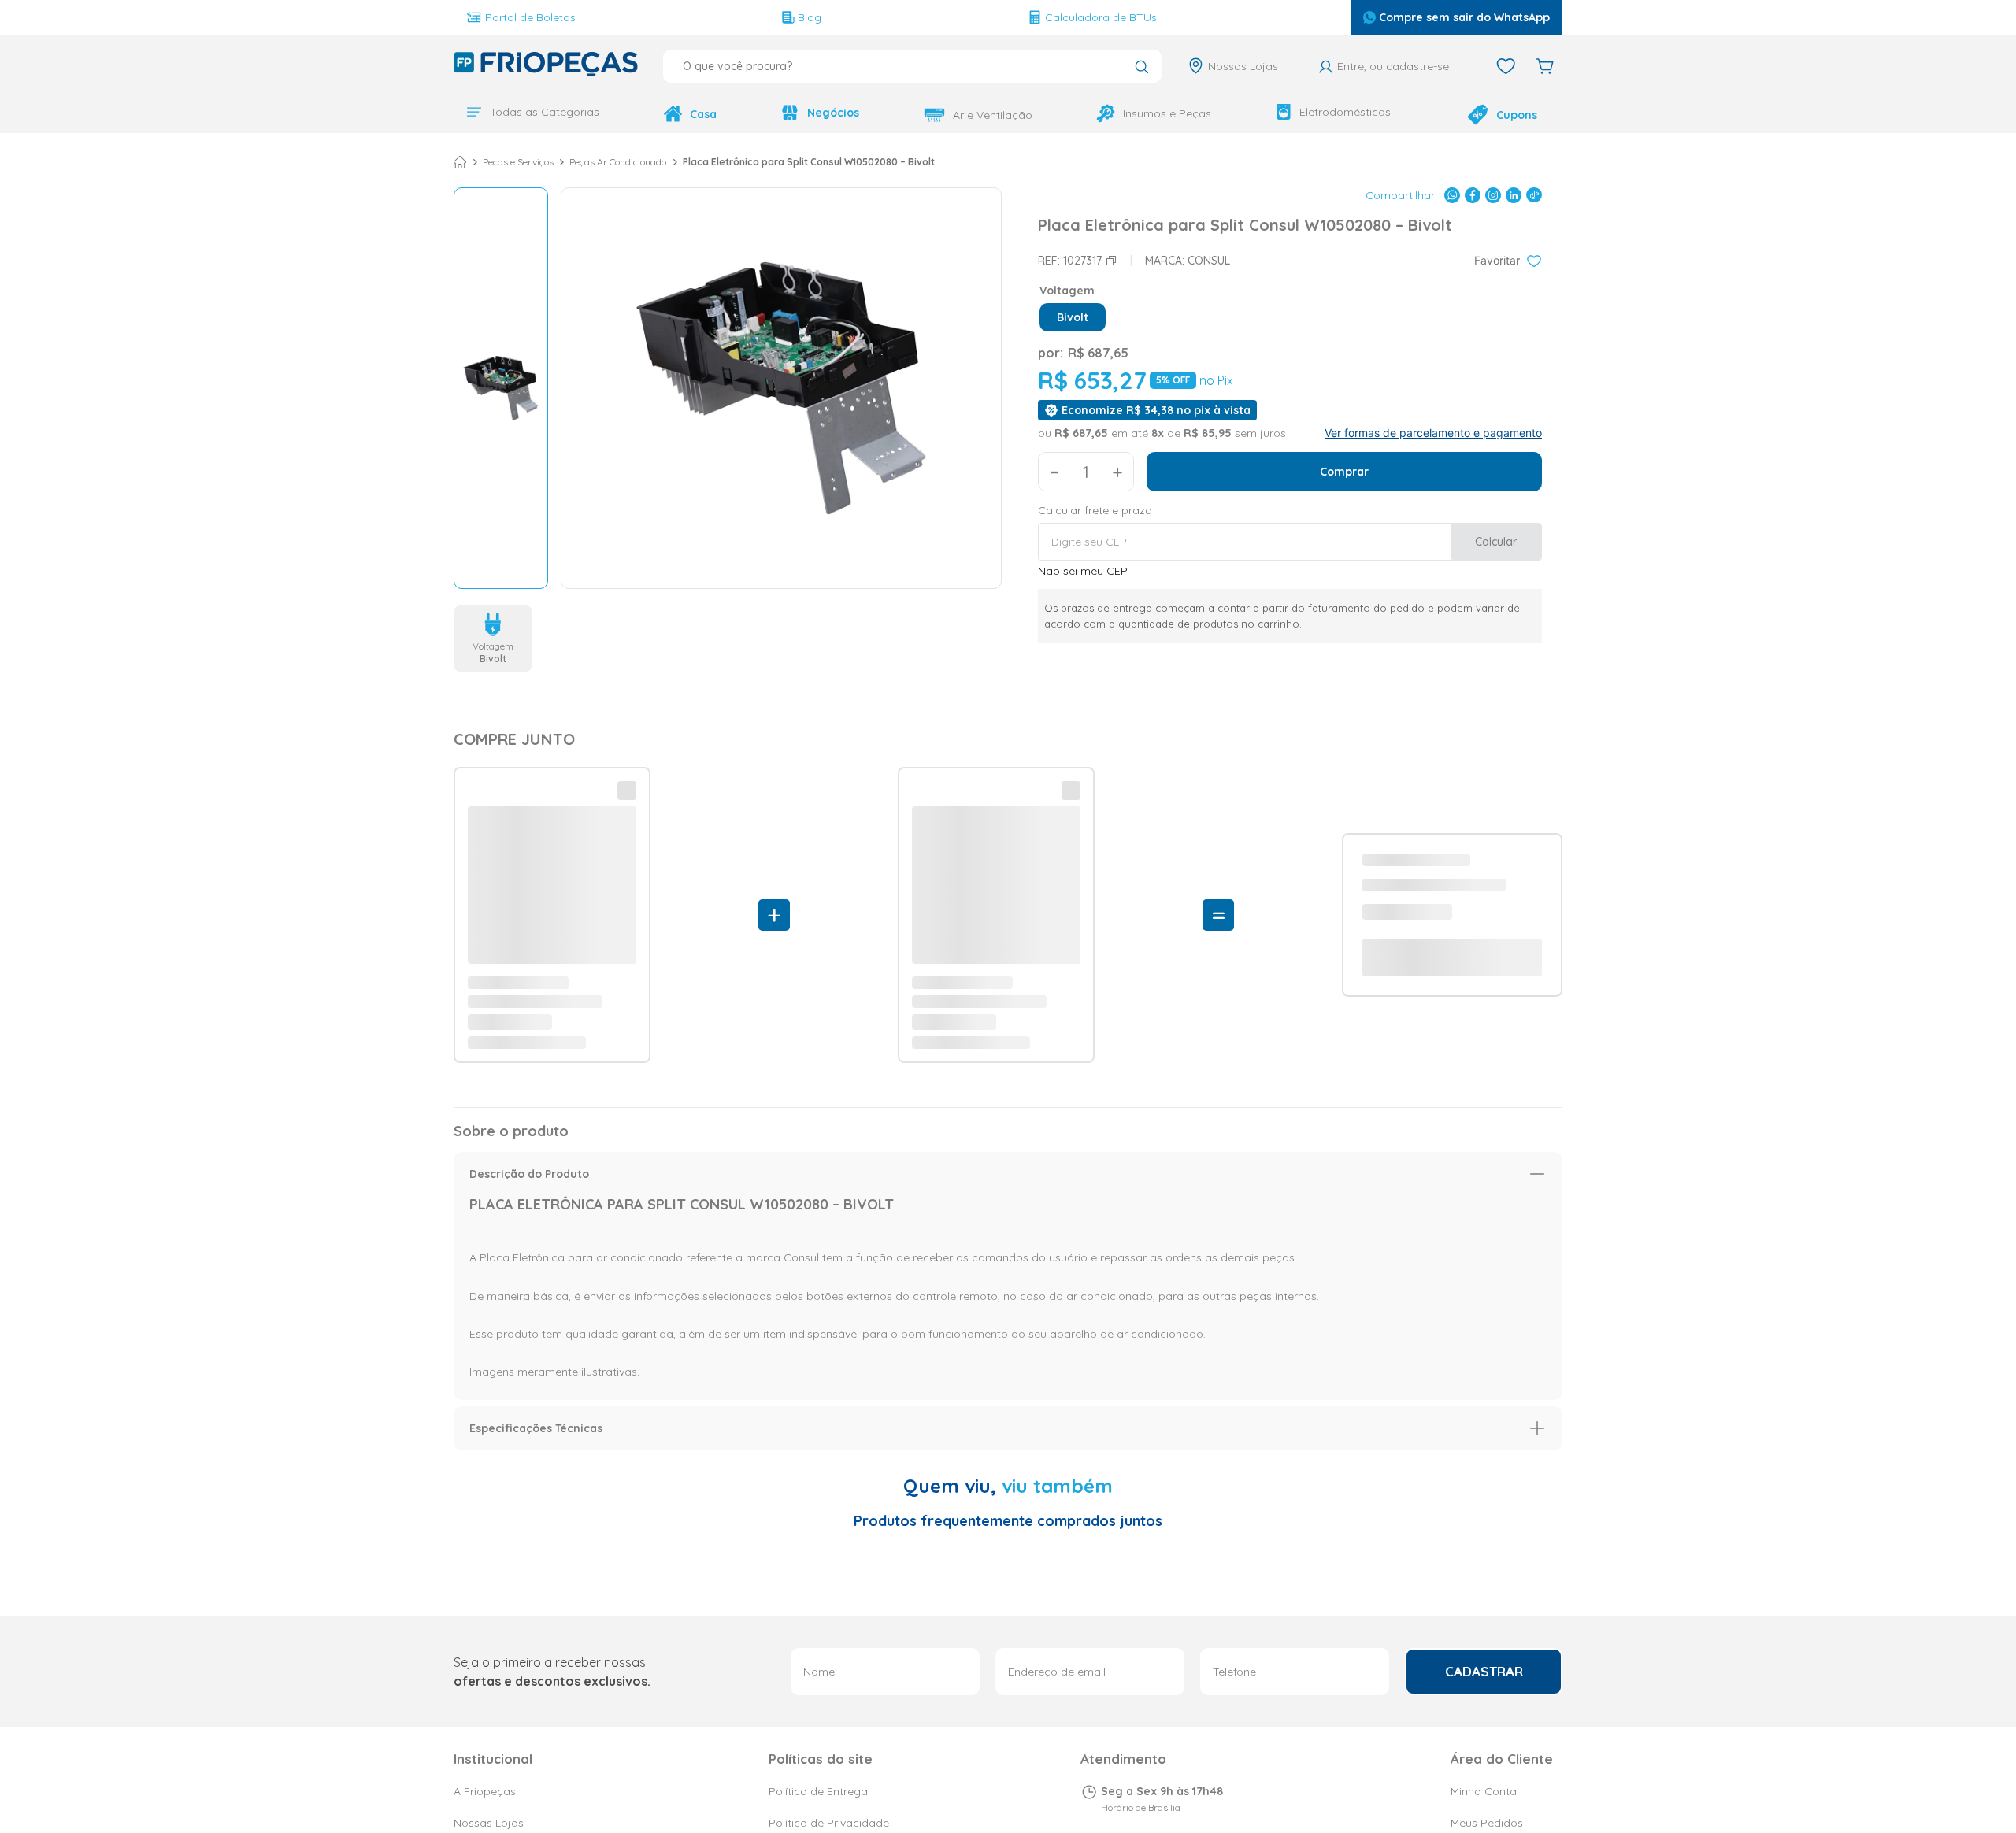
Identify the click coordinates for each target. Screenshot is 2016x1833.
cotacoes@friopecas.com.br (1180, 1768)
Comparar (514, 1146)
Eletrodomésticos (1345, 112)
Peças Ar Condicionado (618, 161)
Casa (703, 114)
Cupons (1517, 115)
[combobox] (912, 66)
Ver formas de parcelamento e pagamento (1433, 431)
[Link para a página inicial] (460, 161)
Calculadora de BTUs (1101, 17)
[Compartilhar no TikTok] (1534, 194)
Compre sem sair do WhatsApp (1464, 17)
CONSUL (1209, 259)
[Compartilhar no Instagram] (1493, 194)
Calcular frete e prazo (1095, 509)
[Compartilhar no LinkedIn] (1514, 194)
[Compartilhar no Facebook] (1473, 194)
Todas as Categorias (545, 112)
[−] (1054, 470)
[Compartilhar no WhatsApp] (1452, 194)
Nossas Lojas (1243, 66)
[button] (1073, 316)
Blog (810, 17)
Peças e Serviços (518, 161)
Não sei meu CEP (1083, 569)
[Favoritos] (1506, 66)
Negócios (833, 113)
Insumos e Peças (1167, 113)
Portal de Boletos (530, 17)
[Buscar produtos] (1141, 68)
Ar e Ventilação (993, 115)
